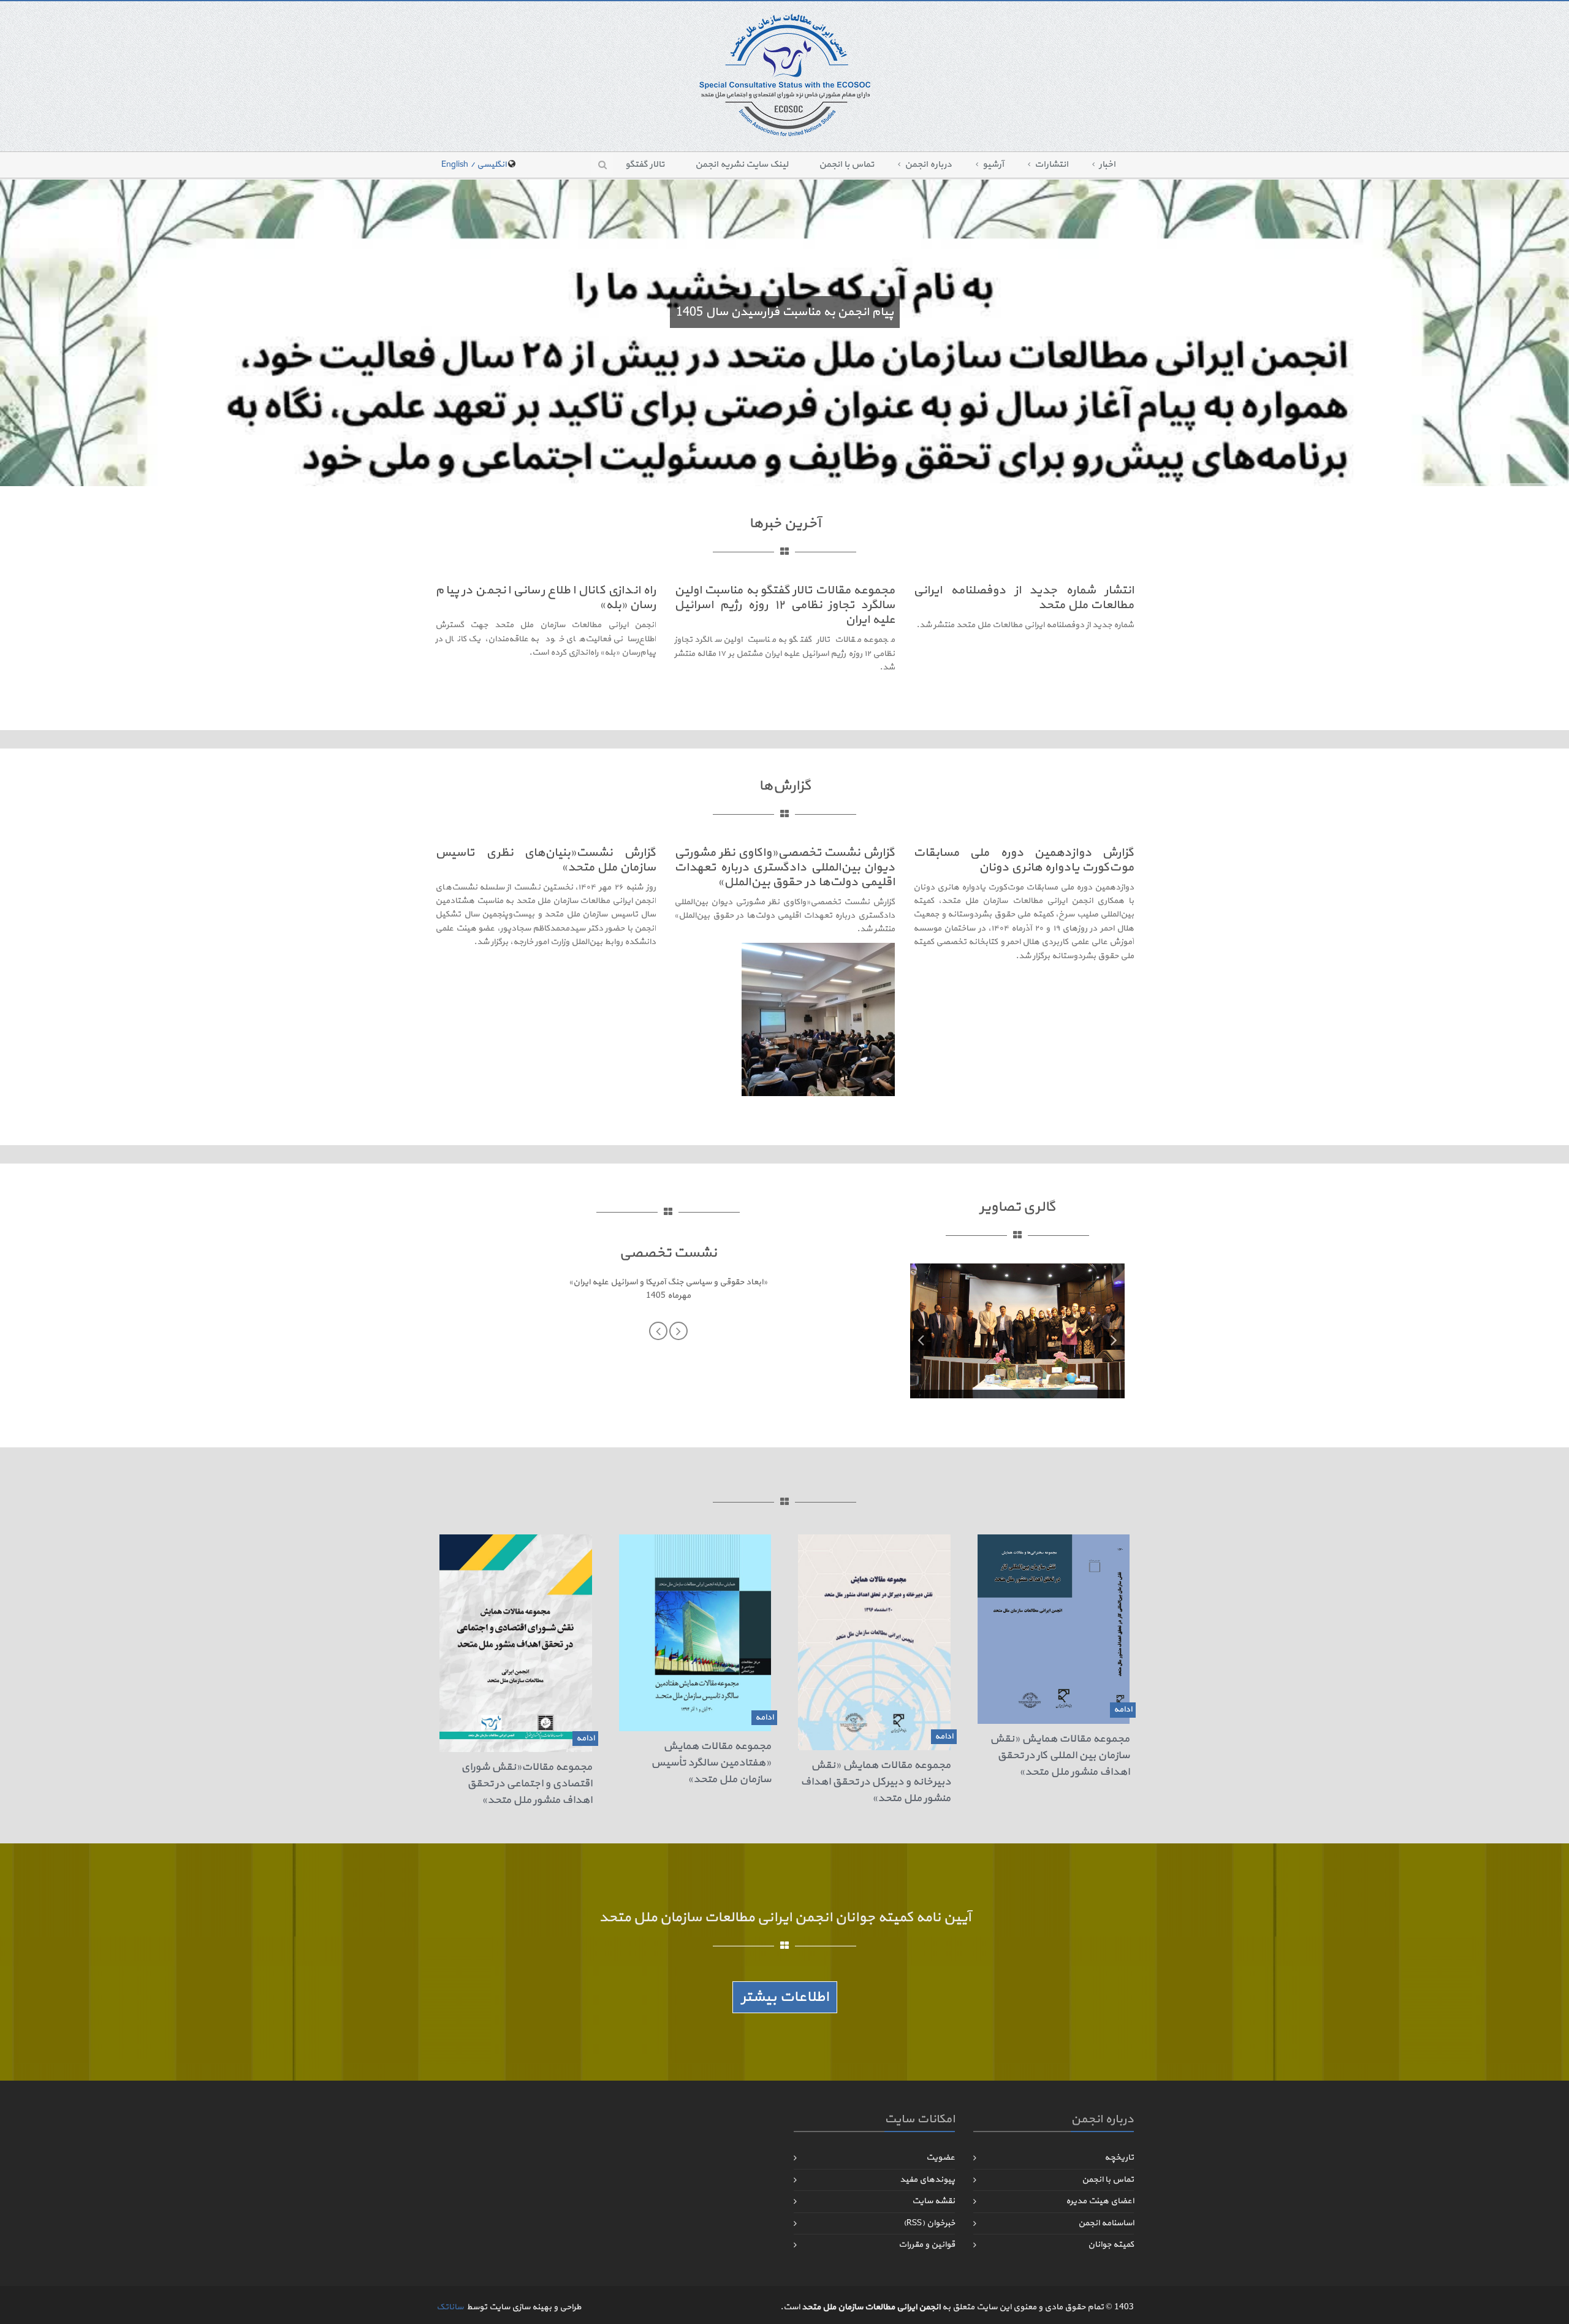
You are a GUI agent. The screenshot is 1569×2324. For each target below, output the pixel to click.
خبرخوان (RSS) (929, 2223)
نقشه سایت (933, 2201)
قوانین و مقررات (927, 2245)
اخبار (1107, 165)
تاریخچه (1119, 2158)
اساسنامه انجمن (1106, 2223)
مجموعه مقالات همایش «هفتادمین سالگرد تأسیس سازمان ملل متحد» (711, 1763)
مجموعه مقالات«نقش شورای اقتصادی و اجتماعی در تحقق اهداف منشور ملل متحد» (526, 1784)
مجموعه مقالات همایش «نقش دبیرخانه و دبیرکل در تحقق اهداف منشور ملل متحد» (876, 1782)
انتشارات (1051, 165)
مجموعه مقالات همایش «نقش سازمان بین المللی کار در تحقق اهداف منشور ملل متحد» (1060, 1755)
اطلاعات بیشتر (785, 1997)
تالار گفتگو (645, 165)
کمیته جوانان (1111, 2245)
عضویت (940, 2158)
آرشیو (993, 165)
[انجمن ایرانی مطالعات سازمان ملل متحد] (785, 74)
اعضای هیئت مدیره (1100, 2201)
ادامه (1123, 1709)
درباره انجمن (928, 165)
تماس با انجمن (846, 165)
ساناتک (450, 2307)
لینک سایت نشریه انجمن (742, 165)
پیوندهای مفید (927, 2180)
